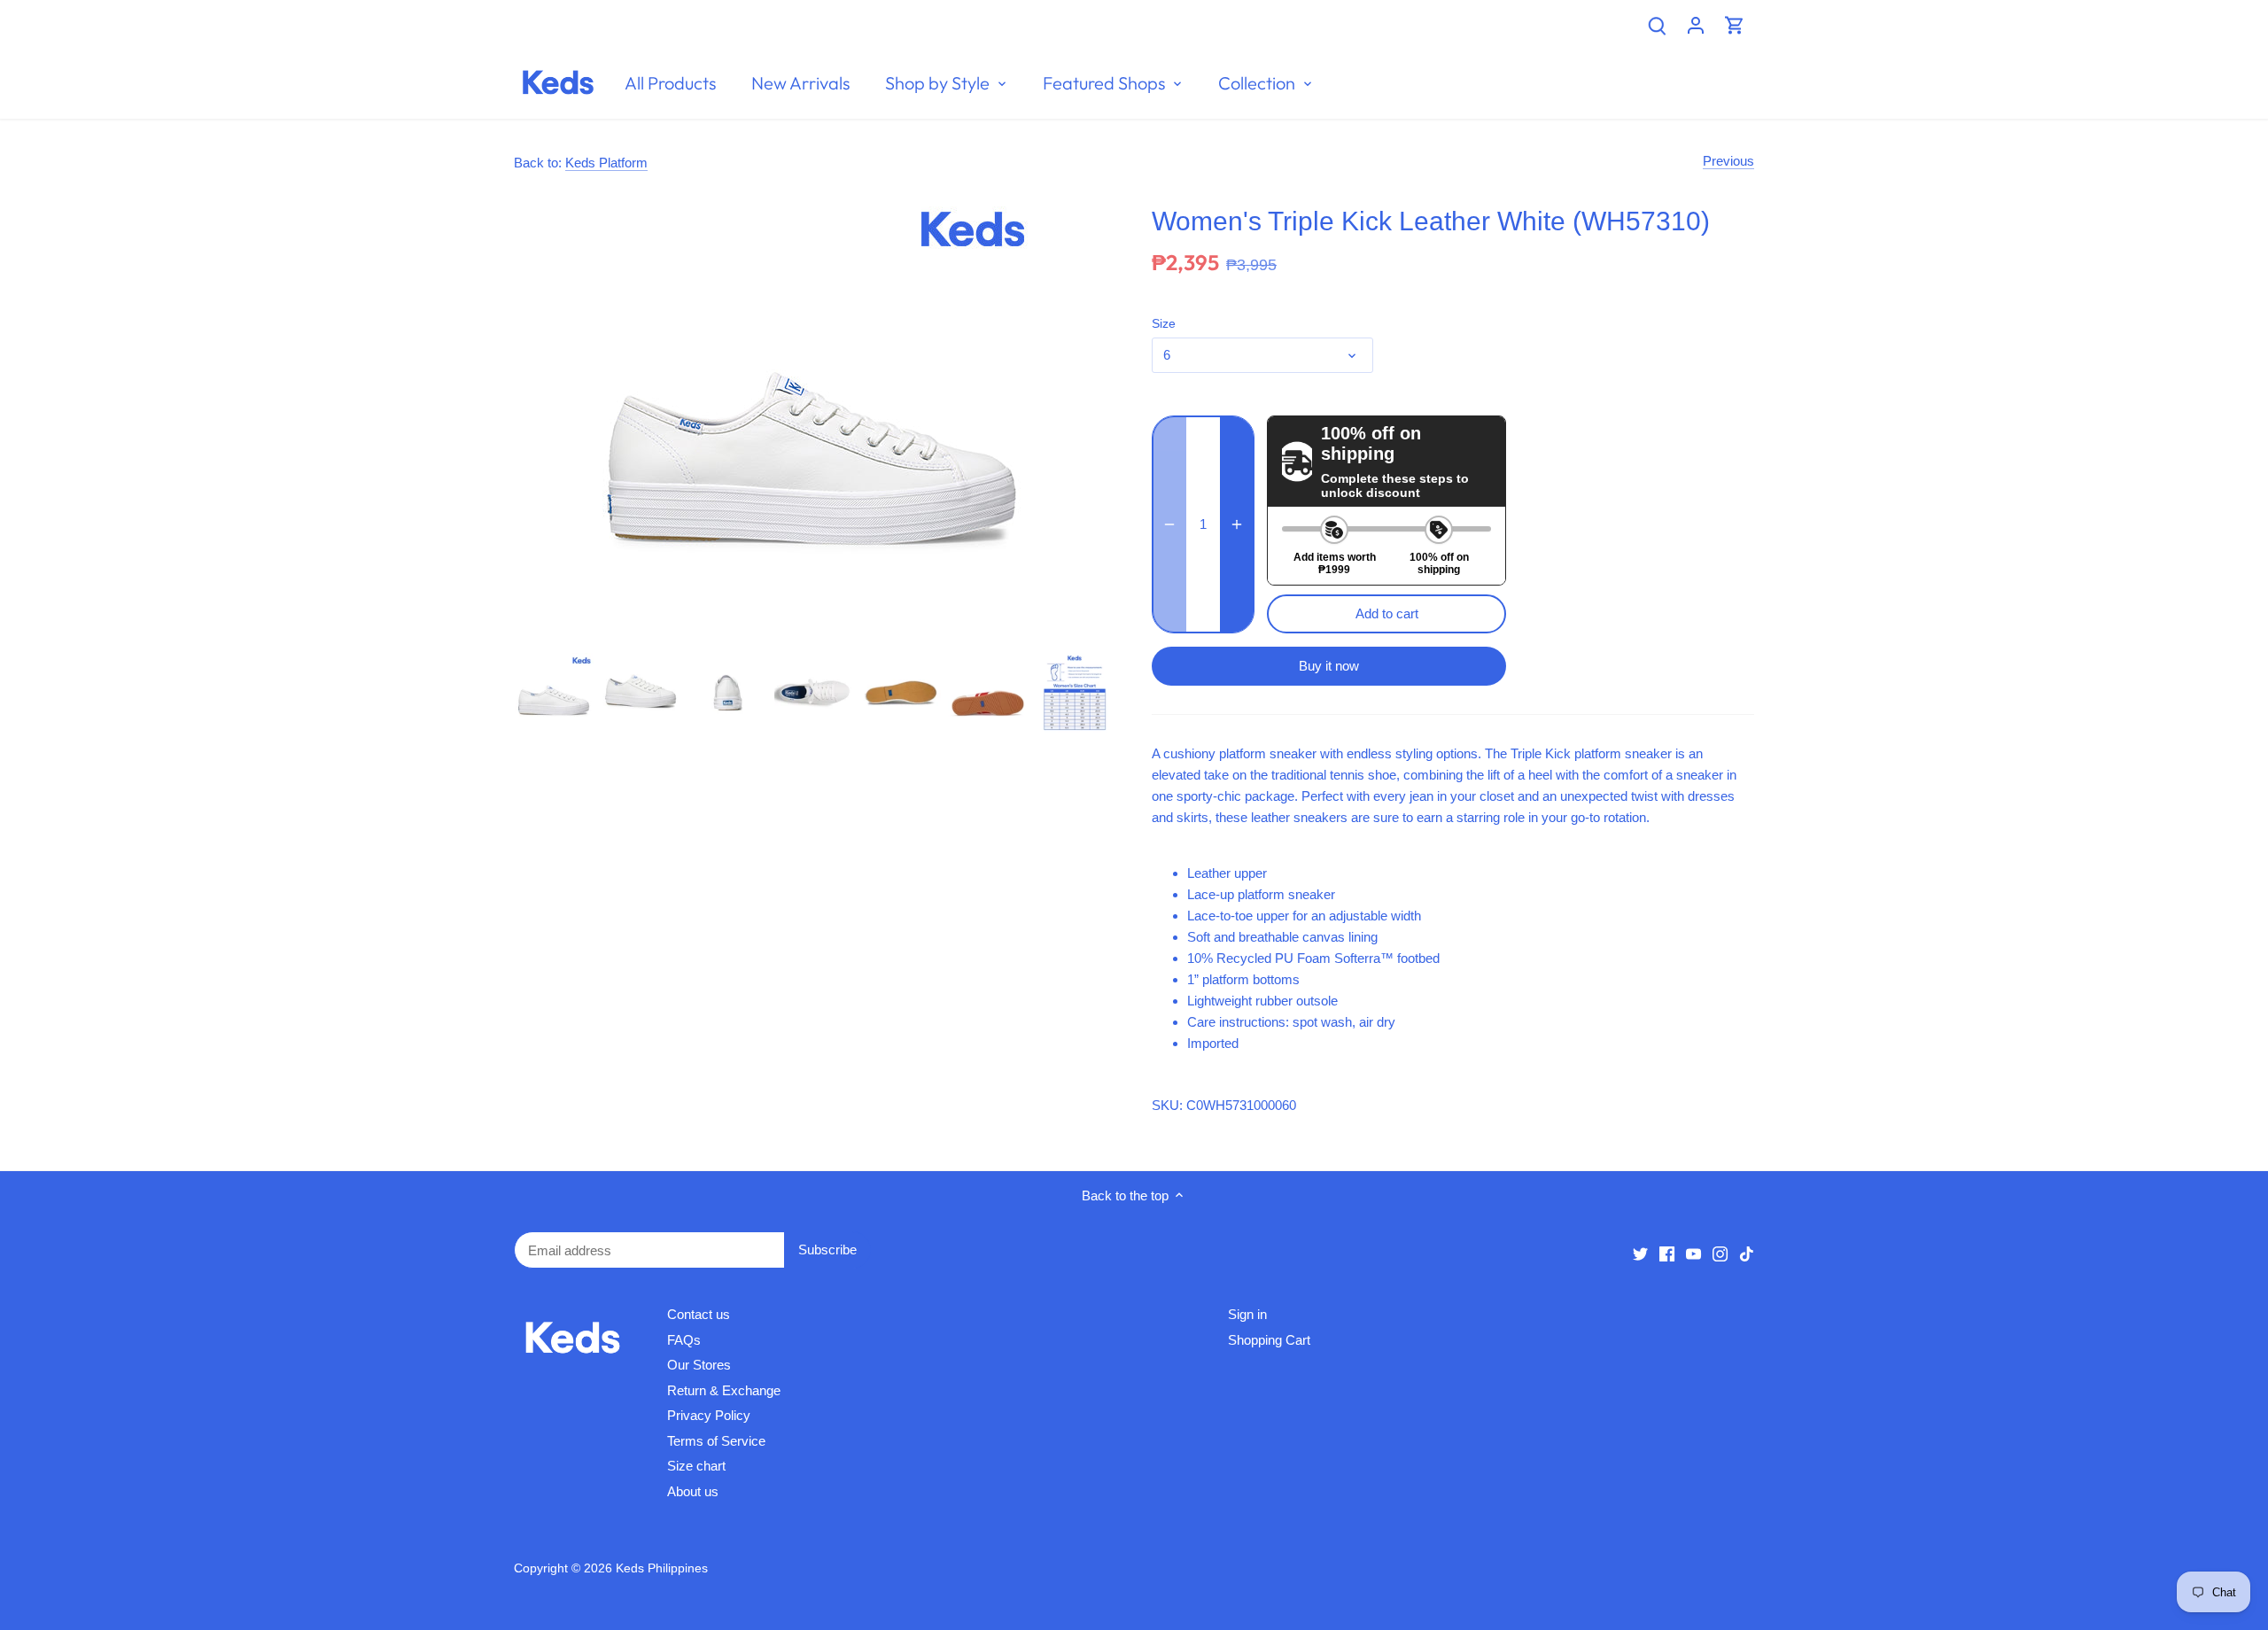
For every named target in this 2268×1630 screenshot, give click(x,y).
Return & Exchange (724, 1390)
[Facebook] (1667, 1253)
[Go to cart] (1735, 24)
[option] (554, 693)
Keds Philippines (662, 1568)
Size (1164, 324)
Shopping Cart (1269, 1340)
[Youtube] (1693, 1253)
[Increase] (1237, 524)
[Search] (1657, 24)
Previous (1728, 161)
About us (693, 1491)
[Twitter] (1640, 1253)
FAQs (684, 1340)
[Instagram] (1720, 1253)
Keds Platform (606, 163)
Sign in (1247, 1314)
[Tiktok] (1747, 1253)
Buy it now (1329, 666)
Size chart (696, 1466)
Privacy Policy (709, 1415)
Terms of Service (716, 1441)
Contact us (699, 1314)
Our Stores (699, 1365)
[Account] (1696, 24)
